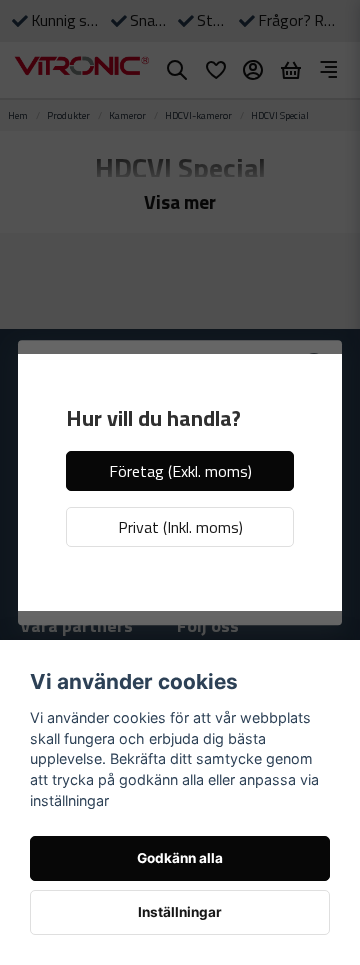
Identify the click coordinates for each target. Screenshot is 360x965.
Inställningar (180, 912)
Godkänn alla (180, 858)
